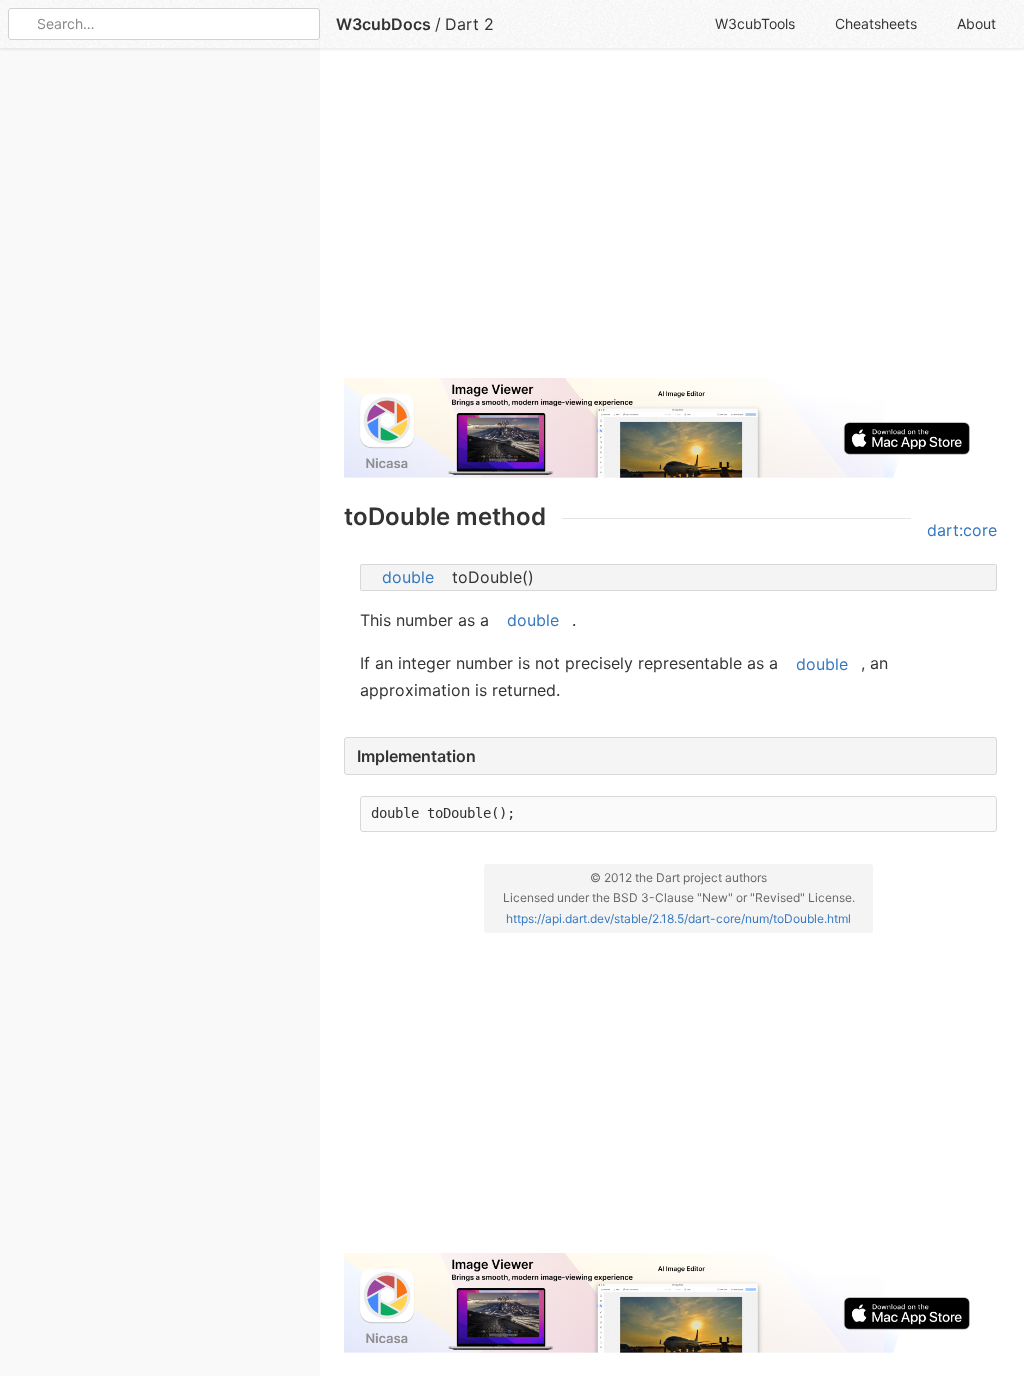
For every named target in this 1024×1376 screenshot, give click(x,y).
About (976, 23)
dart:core (962, 530)
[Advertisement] (670, 222)
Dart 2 (469, 24)
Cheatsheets (876, 23)
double (408, 577)
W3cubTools (755, 23)
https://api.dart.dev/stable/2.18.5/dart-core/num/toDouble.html (678, 918)
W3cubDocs (383, 24)
